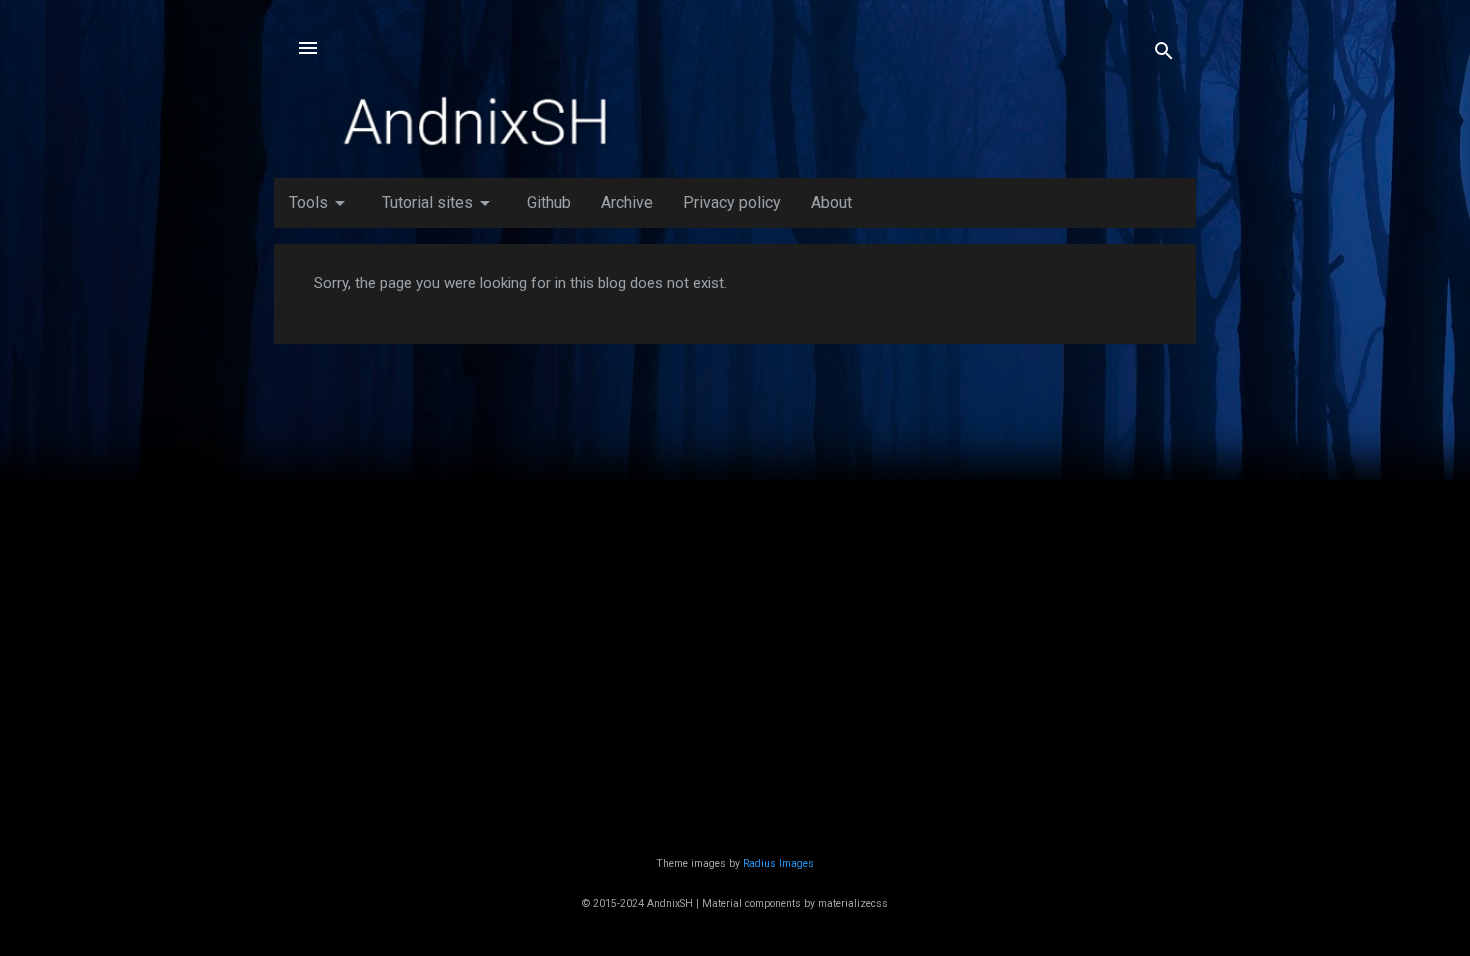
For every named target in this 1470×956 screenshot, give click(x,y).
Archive (627, 202)
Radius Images (778, 863)
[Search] (1164, 54)
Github (549, 202)
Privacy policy (732, 202)
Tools (320, 203)
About (831, 202)
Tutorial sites (439, 203)
